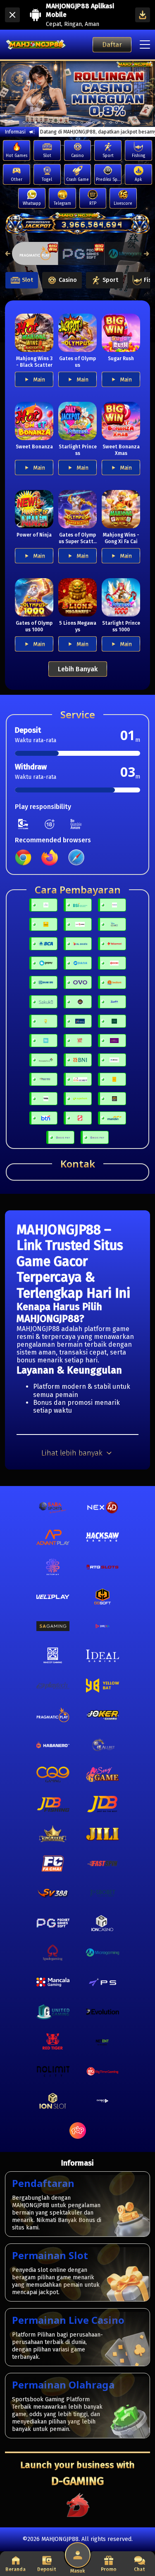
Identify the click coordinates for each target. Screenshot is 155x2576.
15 (111, 122)
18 (128, 122)
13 (99, 122)
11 (88, 122)
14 (105, 122)
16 (117, 122)
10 (82, 122)
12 (93, 122)
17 (122, 122)
